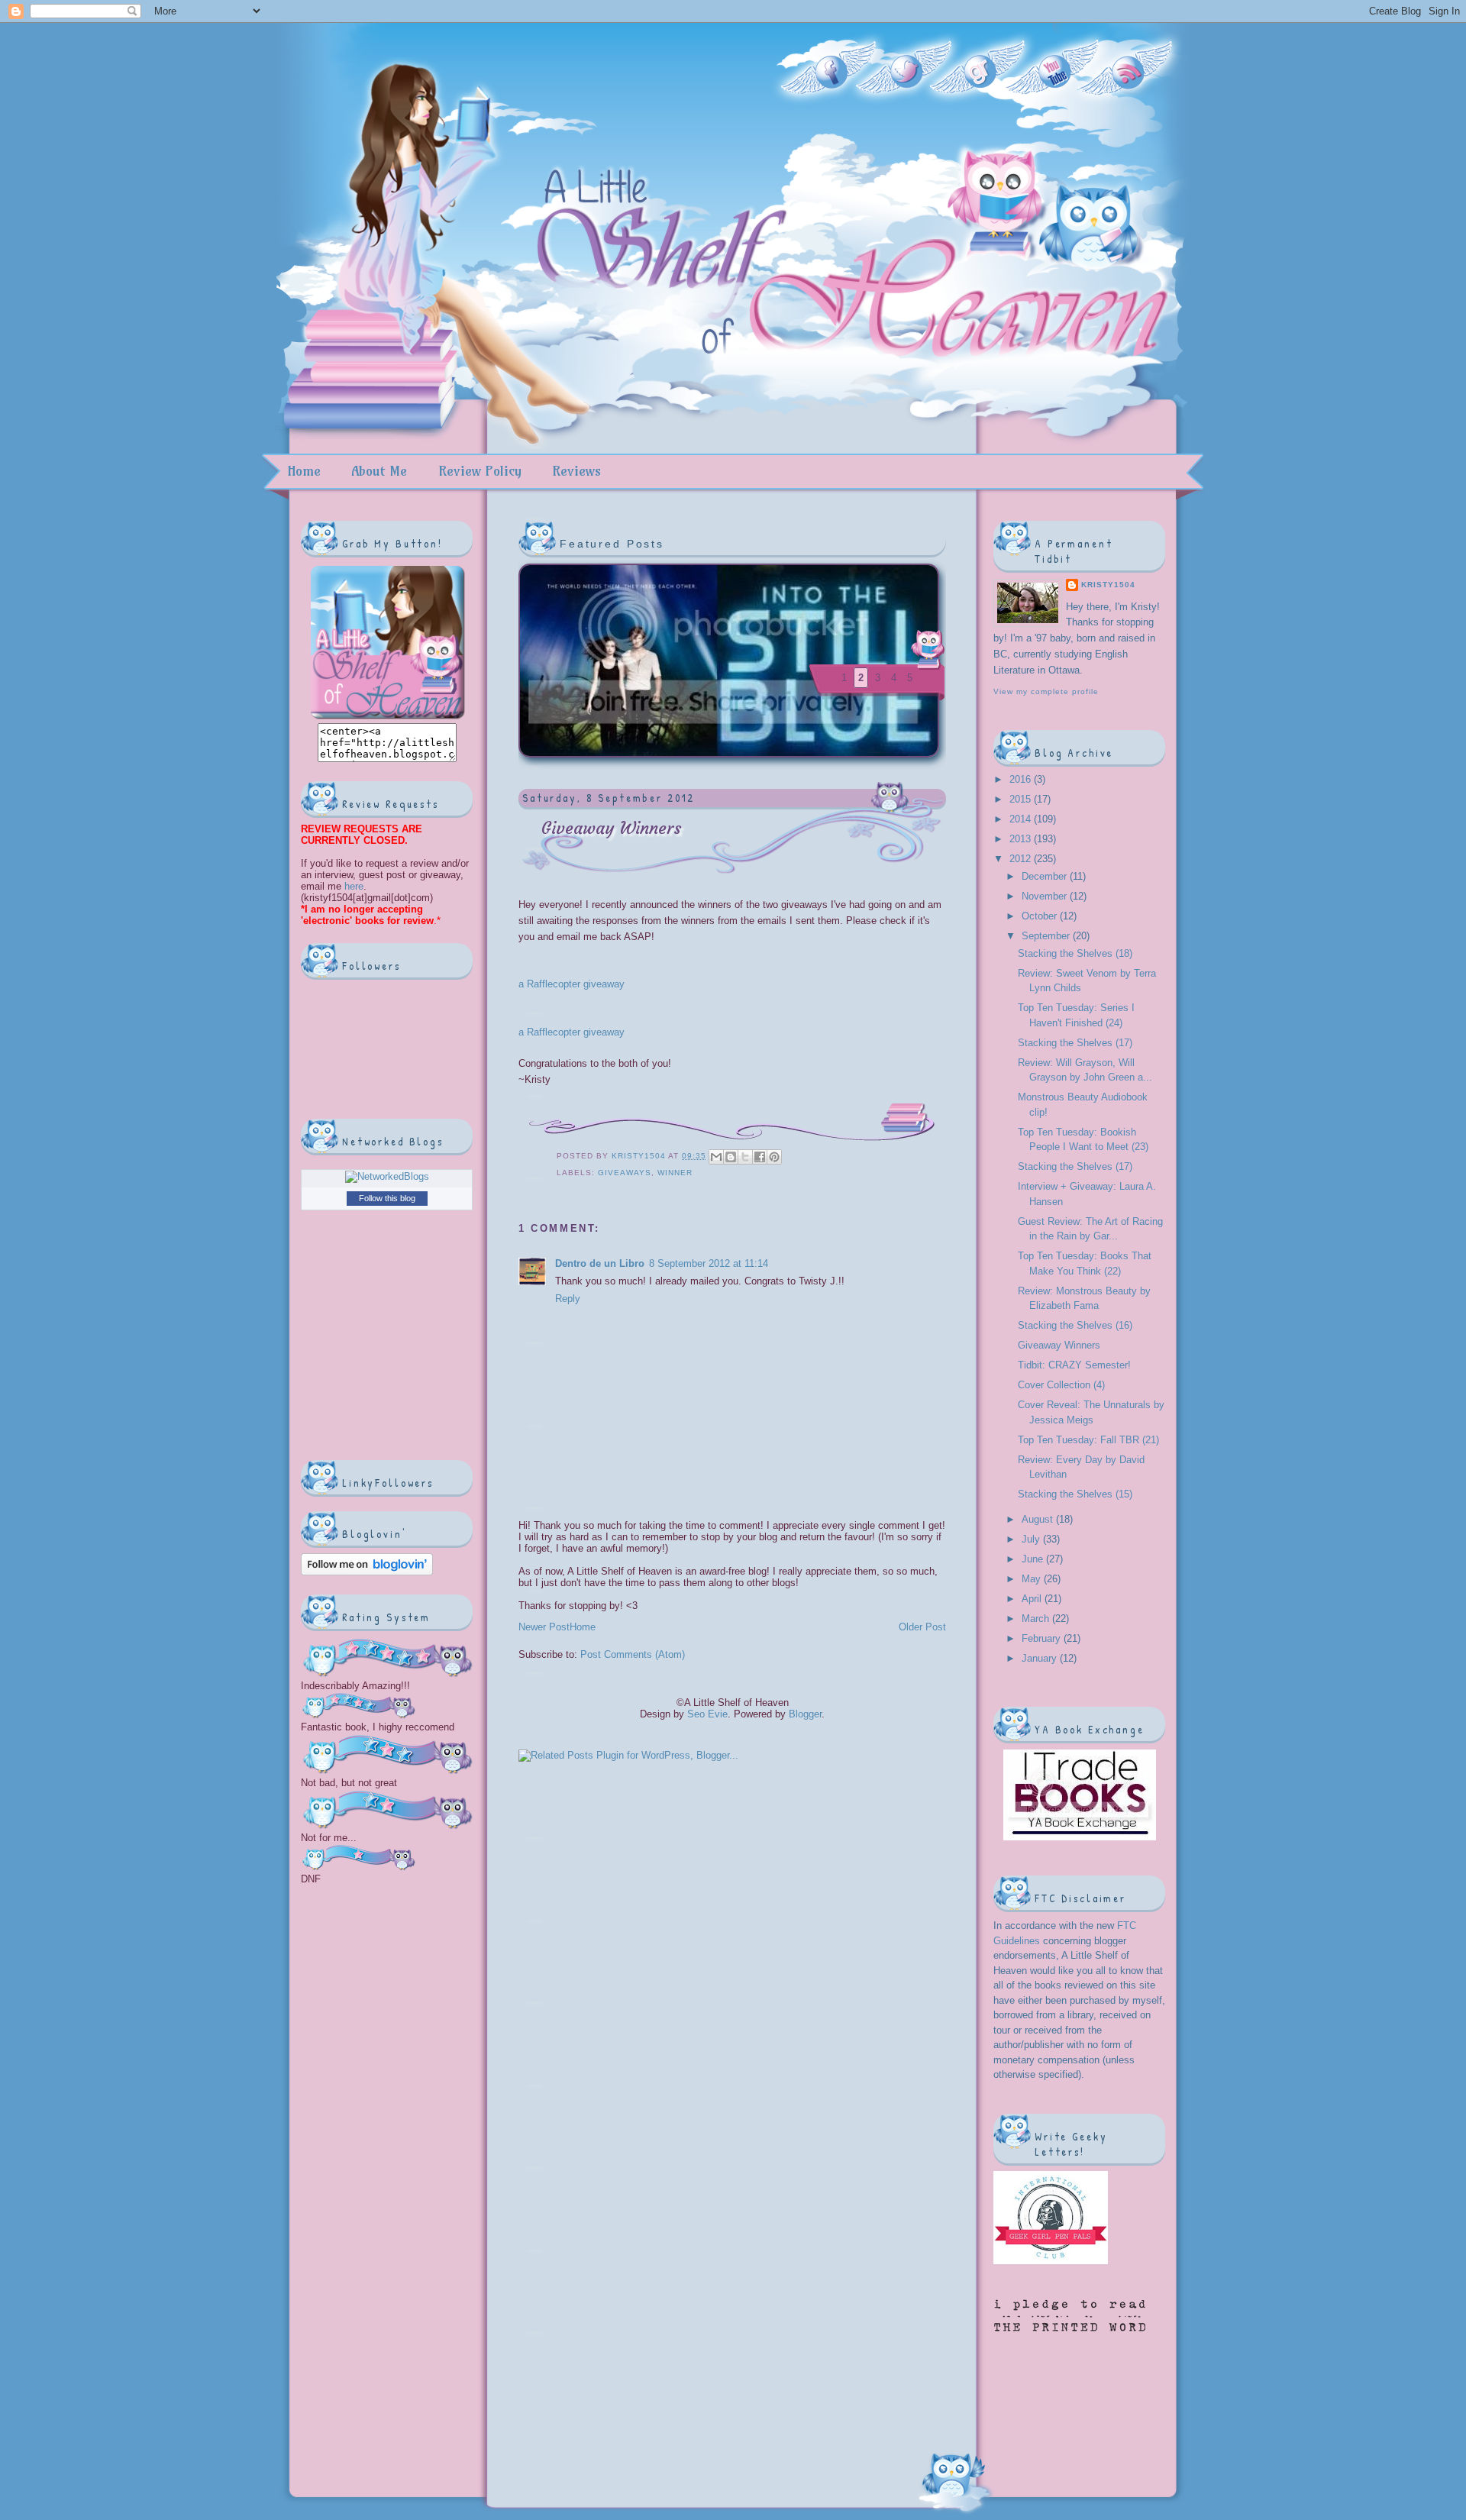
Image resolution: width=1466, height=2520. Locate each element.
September (1047, 936)
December (1046, 876)
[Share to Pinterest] (774, 1157)
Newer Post (544, 1627)
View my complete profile (1046, 691)
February (1043, 1638)
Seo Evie (707, 1714)
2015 (1022, 799)
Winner (675, 1173)
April (1033, 1599)
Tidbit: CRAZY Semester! (1074, 1365)
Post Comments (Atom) (633, 1654)
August (1039, 1519)
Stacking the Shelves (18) (1075, 953)
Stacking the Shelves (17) (1075, 1043)
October (1041, 916)
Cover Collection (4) (1061, 1385)
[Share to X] (745, 1157)
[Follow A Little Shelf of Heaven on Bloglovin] (367, 1572)
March (1037, 1619)
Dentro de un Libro (600, 1263)
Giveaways (625, 1173)
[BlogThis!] (731, 1157)
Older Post (922, 1627)
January (1041, 1658)
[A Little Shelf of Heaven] (387, 717)
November (1046, 896)
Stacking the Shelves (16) (1075, 1325)
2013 (1022, 839)
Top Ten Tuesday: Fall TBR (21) (1088, 1440)
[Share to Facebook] (760, 1157)
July (1032, 1539)
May (1033, 1579)
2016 (1022, 779)
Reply (568, 1299)
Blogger (805, 1714)
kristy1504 (640, 1156)
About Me (379, 471)
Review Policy (480, 471)
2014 (1022, 819)
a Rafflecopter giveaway (572, 984)
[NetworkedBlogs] (387, 1176)
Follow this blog (387, 1198)
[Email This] (716, 1157)
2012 (1022, 859)
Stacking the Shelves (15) (1075, 1494)
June (1034, 1559)
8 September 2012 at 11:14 (709, 1263)
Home (304, 471)
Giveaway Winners (1059, 1345)
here (352, 886)
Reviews (576, 471)
